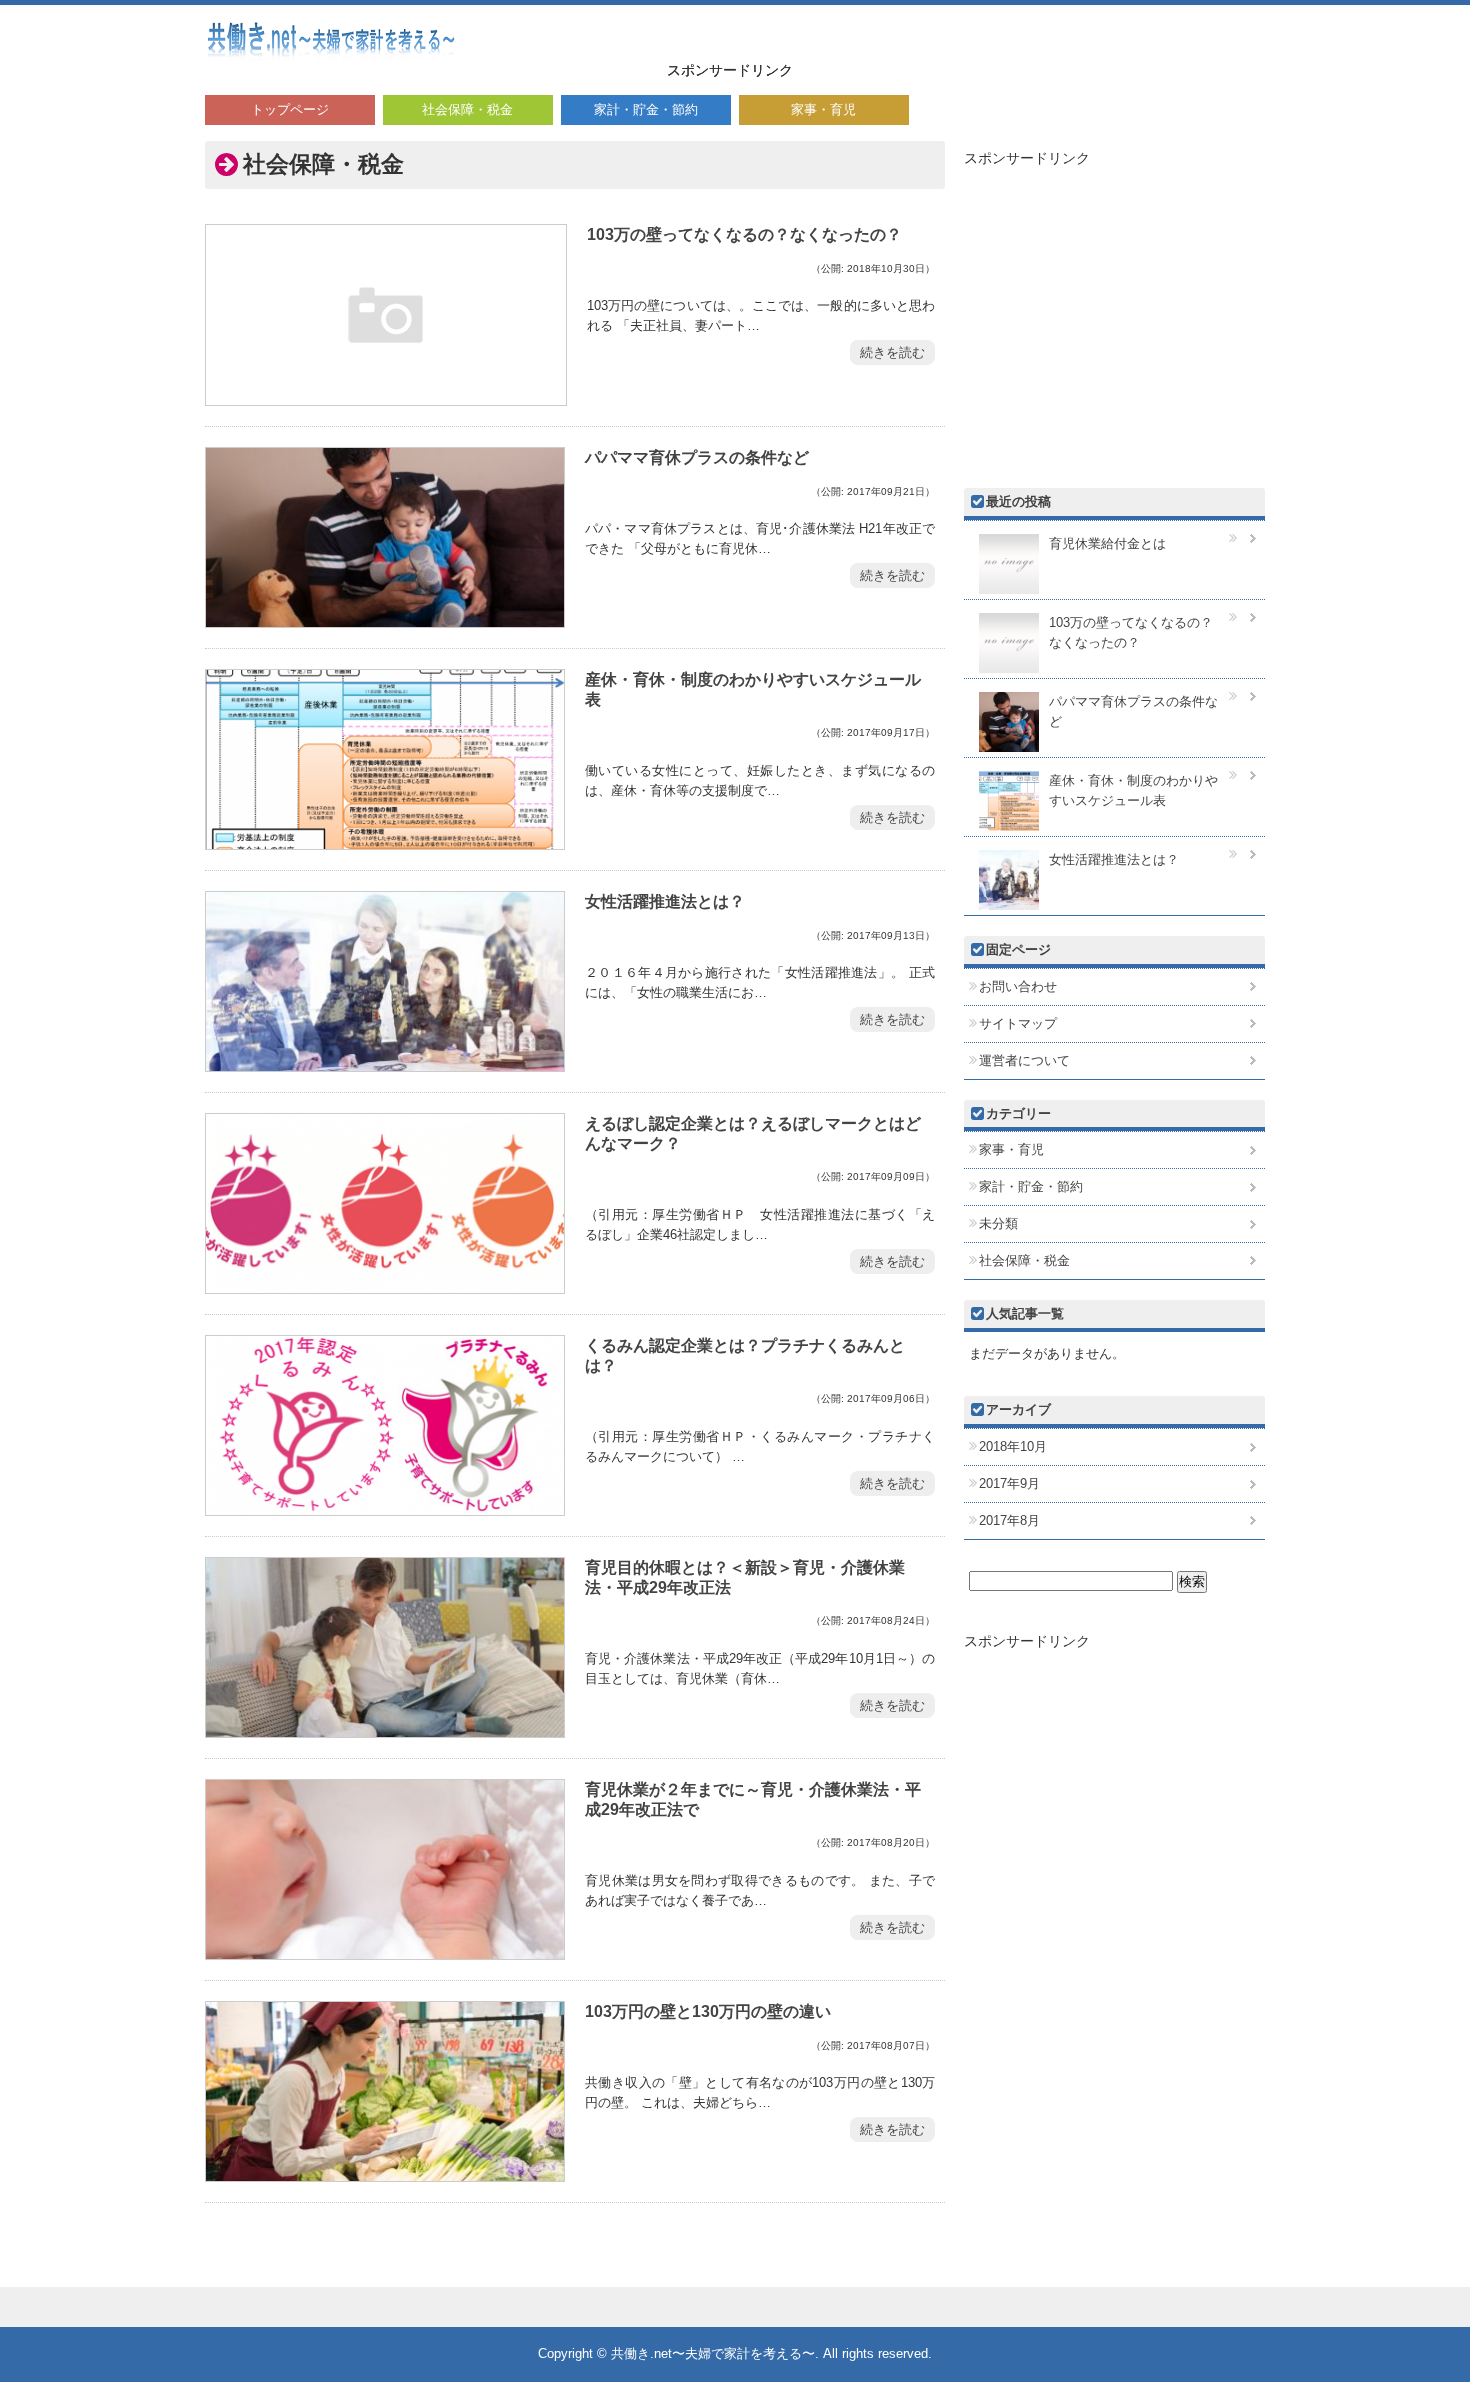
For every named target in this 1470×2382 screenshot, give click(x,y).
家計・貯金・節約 (646, 109)
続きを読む (892, 352)
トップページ (290, 109)
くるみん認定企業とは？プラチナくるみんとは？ (745, 1355)
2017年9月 (1009, 1483)
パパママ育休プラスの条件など (697, 457)
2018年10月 (1013, 1446)
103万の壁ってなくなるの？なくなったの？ (744, 234)
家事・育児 (823, 109)
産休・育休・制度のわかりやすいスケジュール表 (753, 689)
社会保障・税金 (467, 109)
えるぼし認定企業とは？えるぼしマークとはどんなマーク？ (753, 1133)
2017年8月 (1009, 1520)
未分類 (998, 1223)
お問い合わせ (1018, 986)
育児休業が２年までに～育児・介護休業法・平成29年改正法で (753, 1799)
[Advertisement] (1031, 45)
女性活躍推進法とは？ (665, 901)
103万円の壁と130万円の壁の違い (708, 2011)
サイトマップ (1018, 1023)
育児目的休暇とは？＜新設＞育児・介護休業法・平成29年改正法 (745, 1577)
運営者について (1024, 1060)
